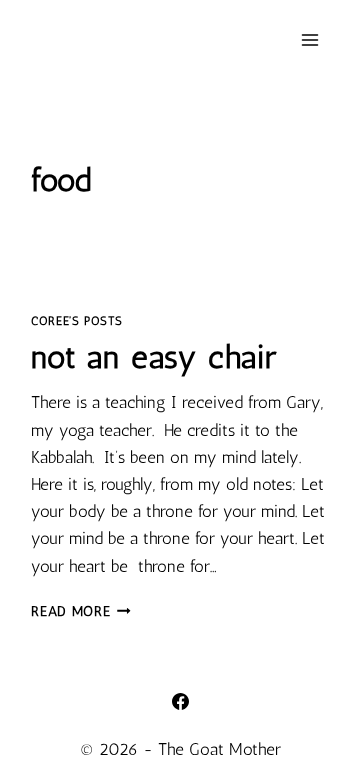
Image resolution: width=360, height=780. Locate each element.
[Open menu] (310, 39)
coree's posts (77, 321)
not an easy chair (154, 357)
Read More (81, 611)
